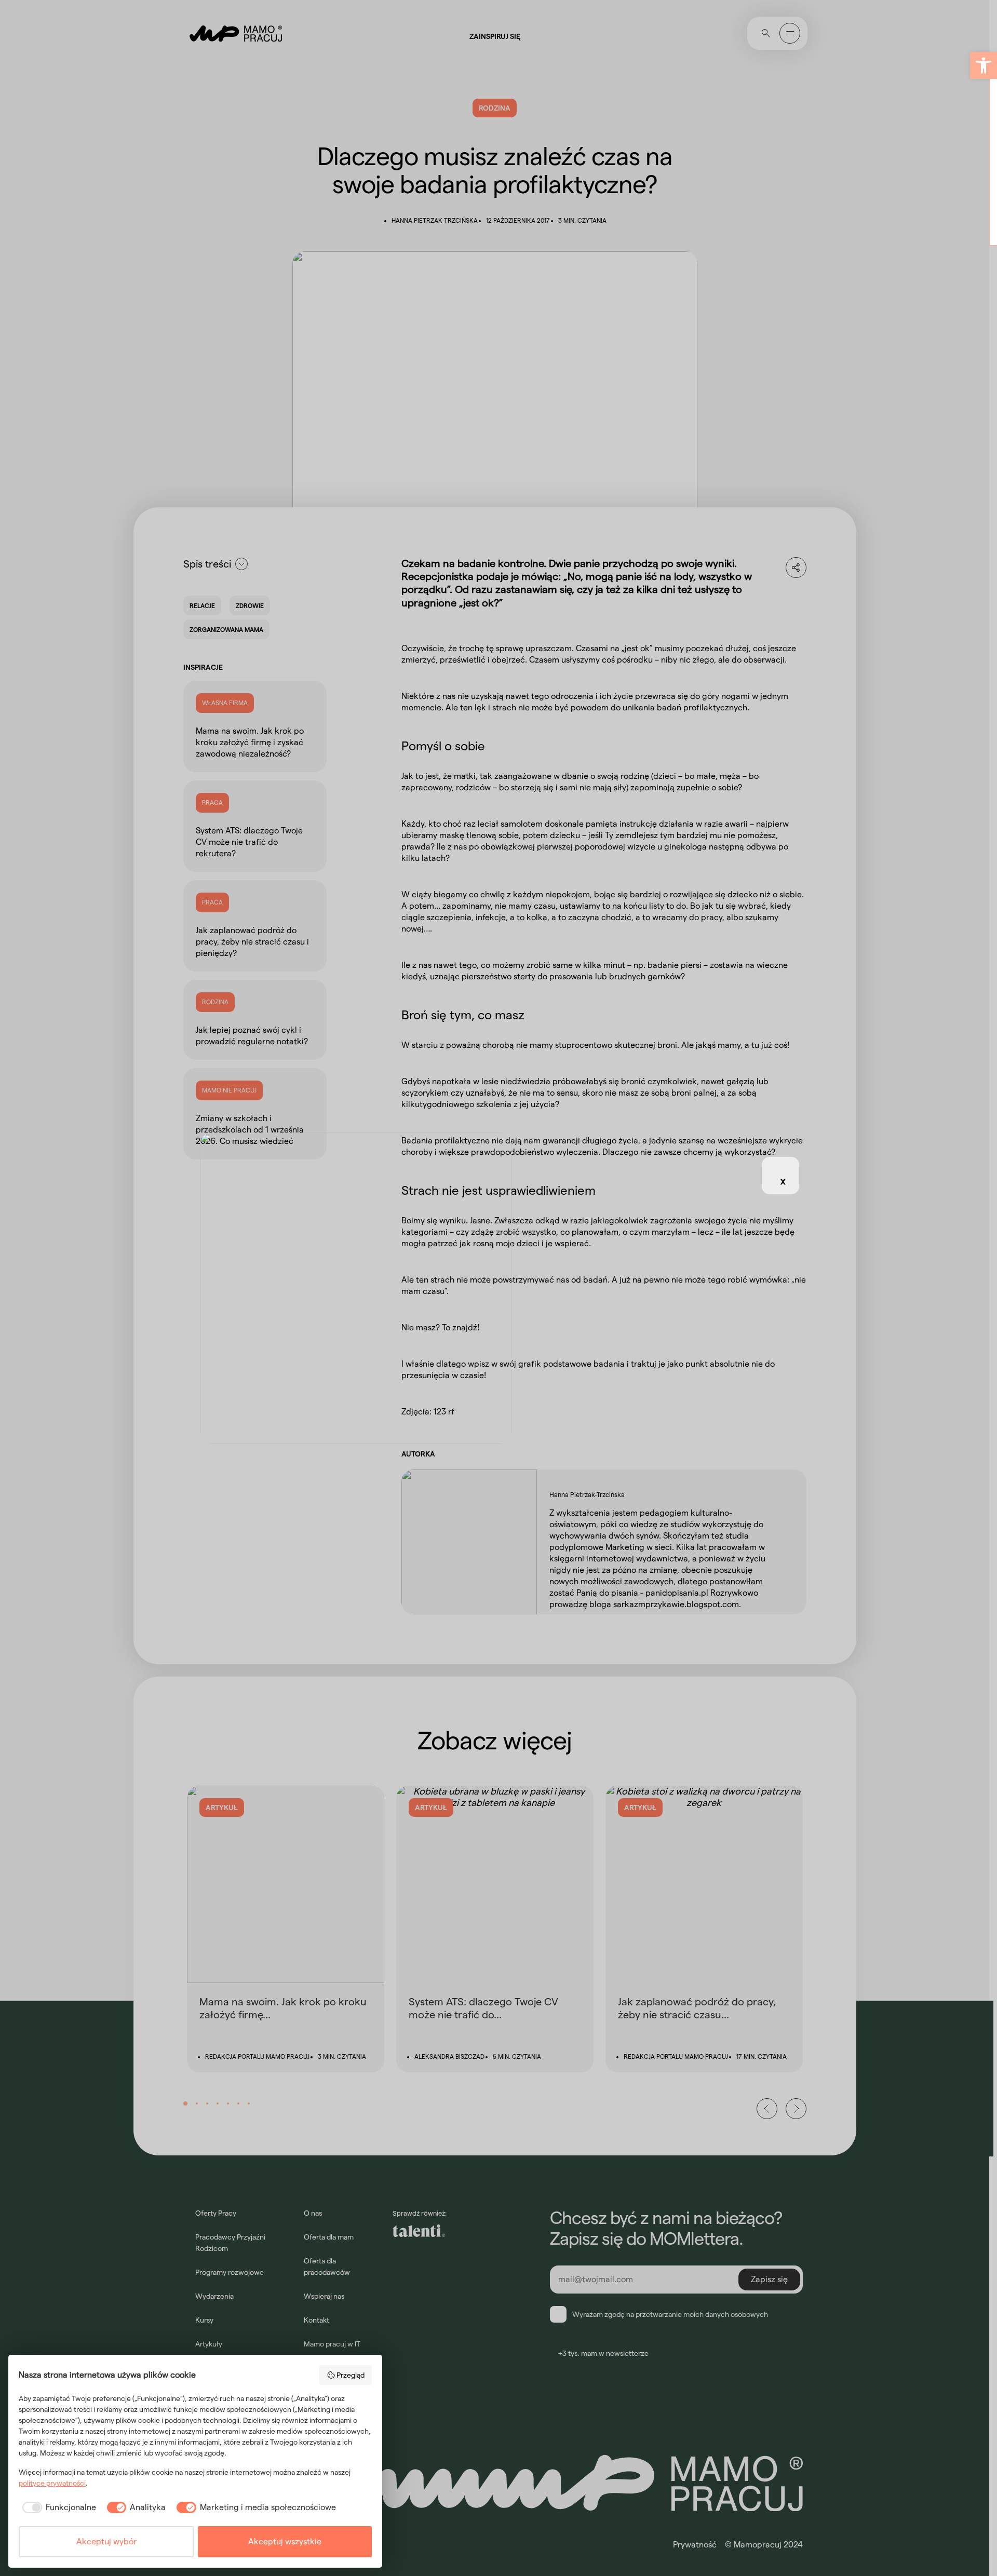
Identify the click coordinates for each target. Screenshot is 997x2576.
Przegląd (351, 2375)
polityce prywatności (52, 2483)
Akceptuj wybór (106, 2541)
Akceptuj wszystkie (285, 2541)
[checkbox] (57, 2507)
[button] (983, 65)
